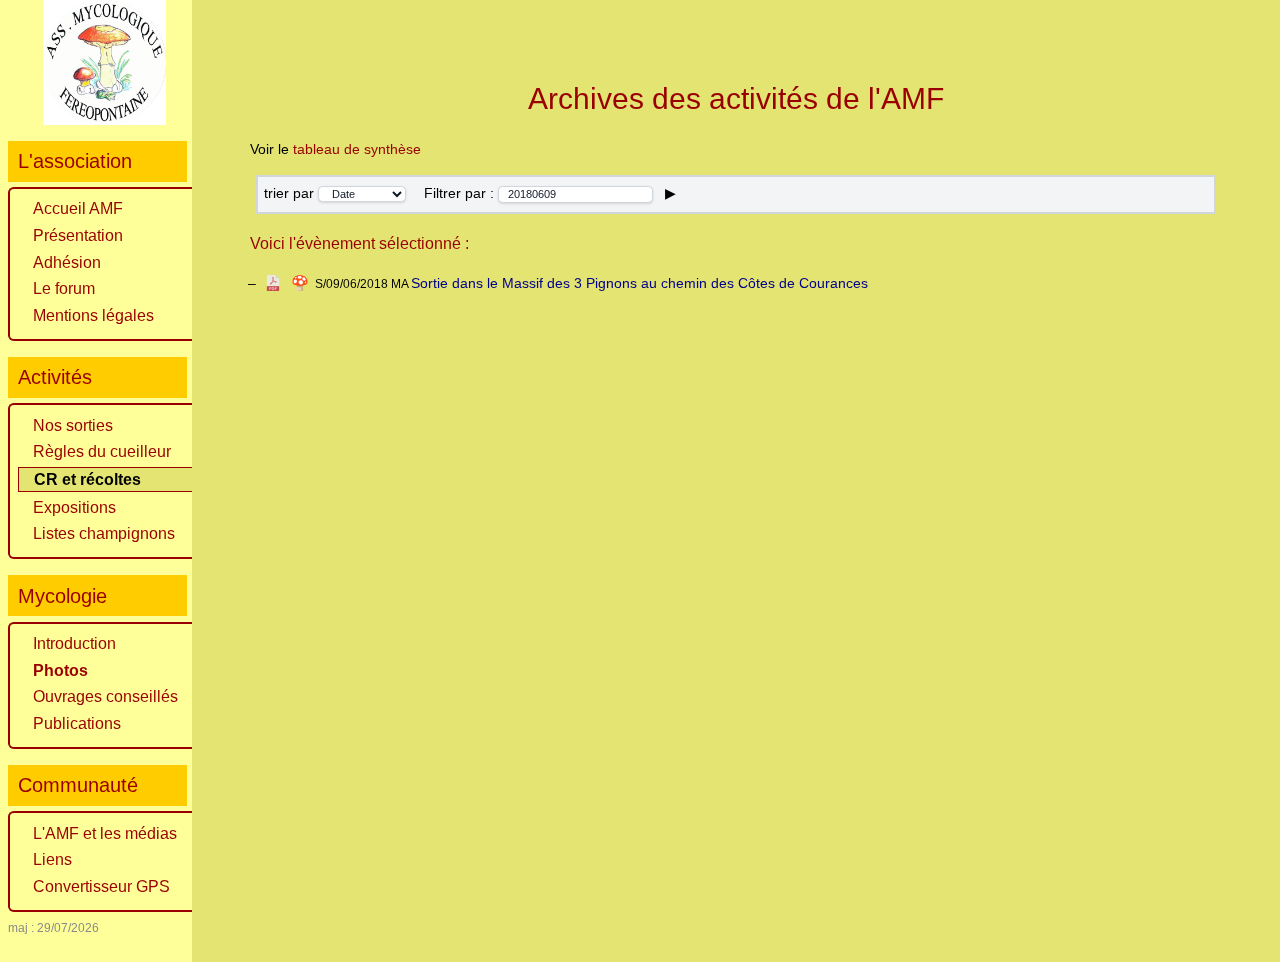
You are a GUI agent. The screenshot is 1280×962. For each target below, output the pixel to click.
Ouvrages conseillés (105, 696)
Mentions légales (93, 315)
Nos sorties (73, 425)
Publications (77, 723)
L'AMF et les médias (105, 833)
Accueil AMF (78, 208)
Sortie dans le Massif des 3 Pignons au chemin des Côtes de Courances (639, 283)
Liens (52, 859)
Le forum (64, 288)
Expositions (74, 507)
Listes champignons (104, 533)
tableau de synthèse (357, 149)
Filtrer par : (461, 193)
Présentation (78, 235)
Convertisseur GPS (101, 886)
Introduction (74, 643)
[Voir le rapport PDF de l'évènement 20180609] (273, 283)
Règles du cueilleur (102, 451)
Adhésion (67, 262)
